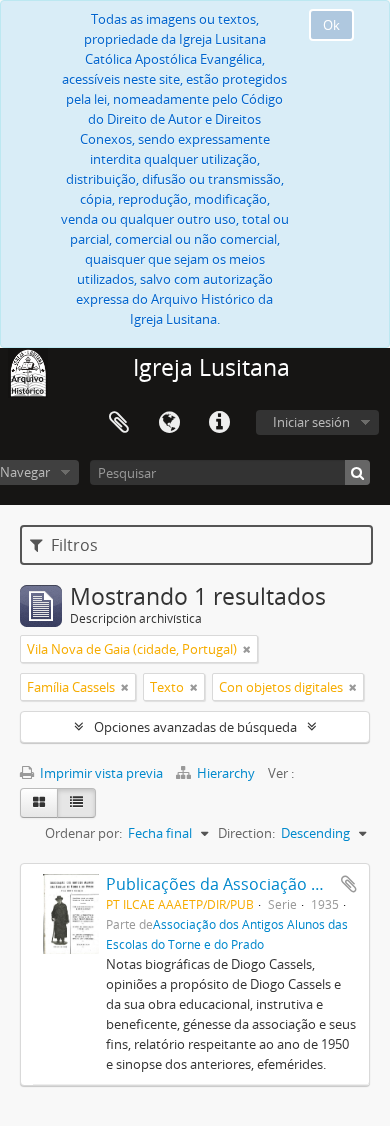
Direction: (246, 833)
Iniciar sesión (311, 422)
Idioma (169, 423)
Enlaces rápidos (219, 423)
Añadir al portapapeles (349, 884)
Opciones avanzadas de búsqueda (195, 727)
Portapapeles (119, 423)
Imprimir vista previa (100, 773)
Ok (331, 25)
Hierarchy (226, 773)
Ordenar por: (83, 833)
